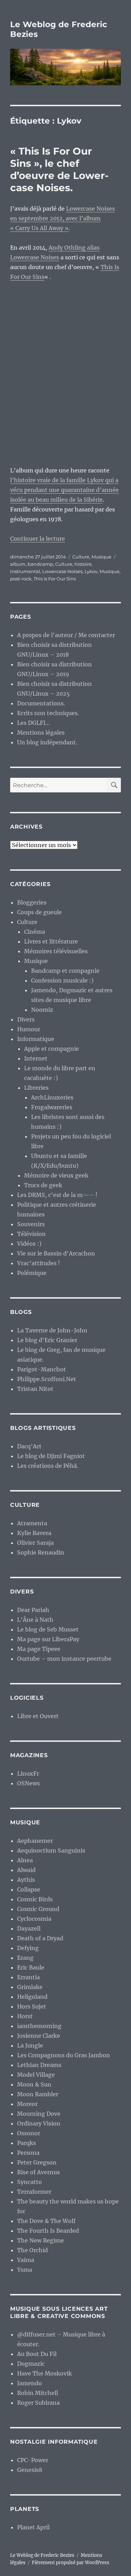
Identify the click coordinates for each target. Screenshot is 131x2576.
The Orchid (32, 2250)
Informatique (36, 1039)
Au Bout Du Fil (37, 2354)
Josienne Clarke (39, 2036)
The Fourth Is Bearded (48, 2231)
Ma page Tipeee (39, 1649)
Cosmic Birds (35, 1899)
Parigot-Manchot (42, 1369)
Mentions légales (41, 733)
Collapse (29, 1889)
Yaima (26, 2260)
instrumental (25, 571)
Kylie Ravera (34, 1533)
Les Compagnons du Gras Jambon (64, 2055)
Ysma (25, 2270)
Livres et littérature (51, 941)
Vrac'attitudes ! (39, 1263)
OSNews (28, 1783)
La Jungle (30, 2045)
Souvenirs (31, 1224)
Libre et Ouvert (38, 1716)
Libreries (36, 1088)
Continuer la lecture (38, 539)
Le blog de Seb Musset (48, 1629)
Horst (25, 2016)
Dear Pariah (33, 1610)
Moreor (27, 2104)
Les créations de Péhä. (48, 1466)
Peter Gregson (37, 2162)
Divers (26, 1019)
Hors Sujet (32, 2006)
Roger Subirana (38, 2403)
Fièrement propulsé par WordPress (71, 2563)
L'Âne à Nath (35, 1620)
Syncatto (30, 2182)
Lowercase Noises (62, 571)
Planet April (33, 2527)
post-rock (21, 579)
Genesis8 (30, 2470)
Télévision (31, 1234)
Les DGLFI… (34, 723)
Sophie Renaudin (41, 1552)
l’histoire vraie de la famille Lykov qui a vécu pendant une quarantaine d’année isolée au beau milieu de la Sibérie (64, 490)
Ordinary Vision (39, 2123)
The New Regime (41, 2240)
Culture (81, 557)
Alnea (25, 1860)
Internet (36, 1058)
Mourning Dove (39, 2114)
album (18, 564)
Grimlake (30, 1987)
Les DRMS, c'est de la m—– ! (57, 1195)
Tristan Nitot (35, 1389)
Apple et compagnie (52, 1049)
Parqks (27, 2143)
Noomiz (42, 1010)
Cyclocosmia (34, 1919)
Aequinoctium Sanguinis (51, 1850)
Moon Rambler (38, 2094)
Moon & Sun (34, 2084)
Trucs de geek (43, 1185)
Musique (101, 557)
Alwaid (26, 1870)
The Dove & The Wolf (46, 2221)
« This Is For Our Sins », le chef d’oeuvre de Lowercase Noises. (59, 169)
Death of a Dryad (40, 1938)
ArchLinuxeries (52, 1097)
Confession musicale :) (62, 980)
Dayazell (29, 1928)
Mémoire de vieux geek (56, 1175)
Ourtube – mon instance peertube (64, 1659)
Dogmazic (31, 2364)
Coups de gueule (39, 912)
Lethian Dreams (39, 2065)
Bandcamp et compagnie (65, 971)
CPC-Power (33, 2460)
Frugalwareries (52, 1107)
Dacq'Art (29, 1446)
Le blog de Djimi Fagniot (51, 1456)
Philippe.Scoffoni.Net (47, 1379)
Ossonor (29, 2133)
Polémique (32, 1273)
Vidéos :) (29, 1244)
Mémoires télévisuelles (56, 951)
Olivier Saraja (35, 1543)
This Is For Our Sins (55, 579)
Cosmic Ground (38, 1909)
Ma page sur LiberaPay (48, 1639)
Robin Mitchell (38, 2393)
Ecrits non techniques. (48, 713)
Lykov (91, 571)
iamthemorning (39, 2026)
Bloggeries (32, 902)
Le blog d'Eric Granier (47, 1340)
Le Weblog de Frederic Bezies (42, 2555)
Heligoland (32, 1997)
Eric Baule (31, 1967)
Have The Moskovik (45, 2373)
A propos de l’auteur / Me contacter (66, 635)
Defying (28, 1948)
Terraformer (34, 2192)
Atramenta (32, 1523)
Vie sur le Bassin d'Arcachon (56, 1253)
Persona (28, 2153)
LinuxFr (28, 1774)
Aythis (26, 1880)
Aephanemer (35, 1841)
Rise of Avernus (38, 2172)
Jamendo (30, 2383)
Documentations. (41, 703)
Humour (29, 1029)
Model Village (36, 2075)
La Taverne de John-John (52, 1330)
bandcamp (40, 564)
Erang (25, 1958)
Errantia (28, 1977)
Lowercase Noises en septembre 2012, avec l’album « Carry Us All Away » (63, 218)
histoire (83, 564)
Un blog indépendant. (47, 742)
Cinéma (35, 932)
